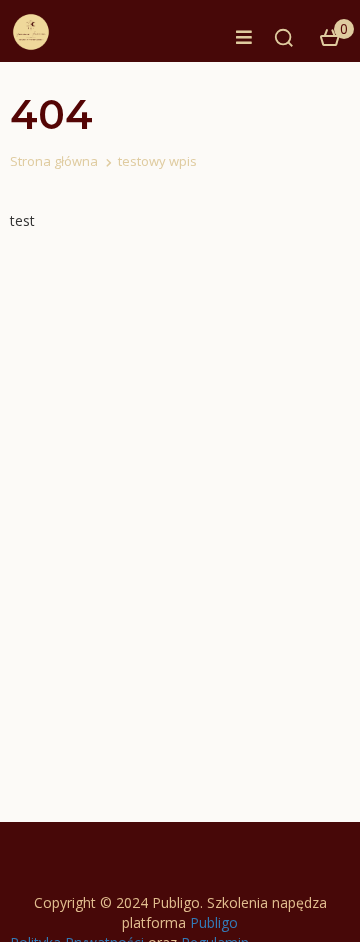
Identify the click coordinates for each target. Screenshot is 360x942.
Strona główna (54, 161)
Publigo (214, 922)
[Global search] (284, 38)
